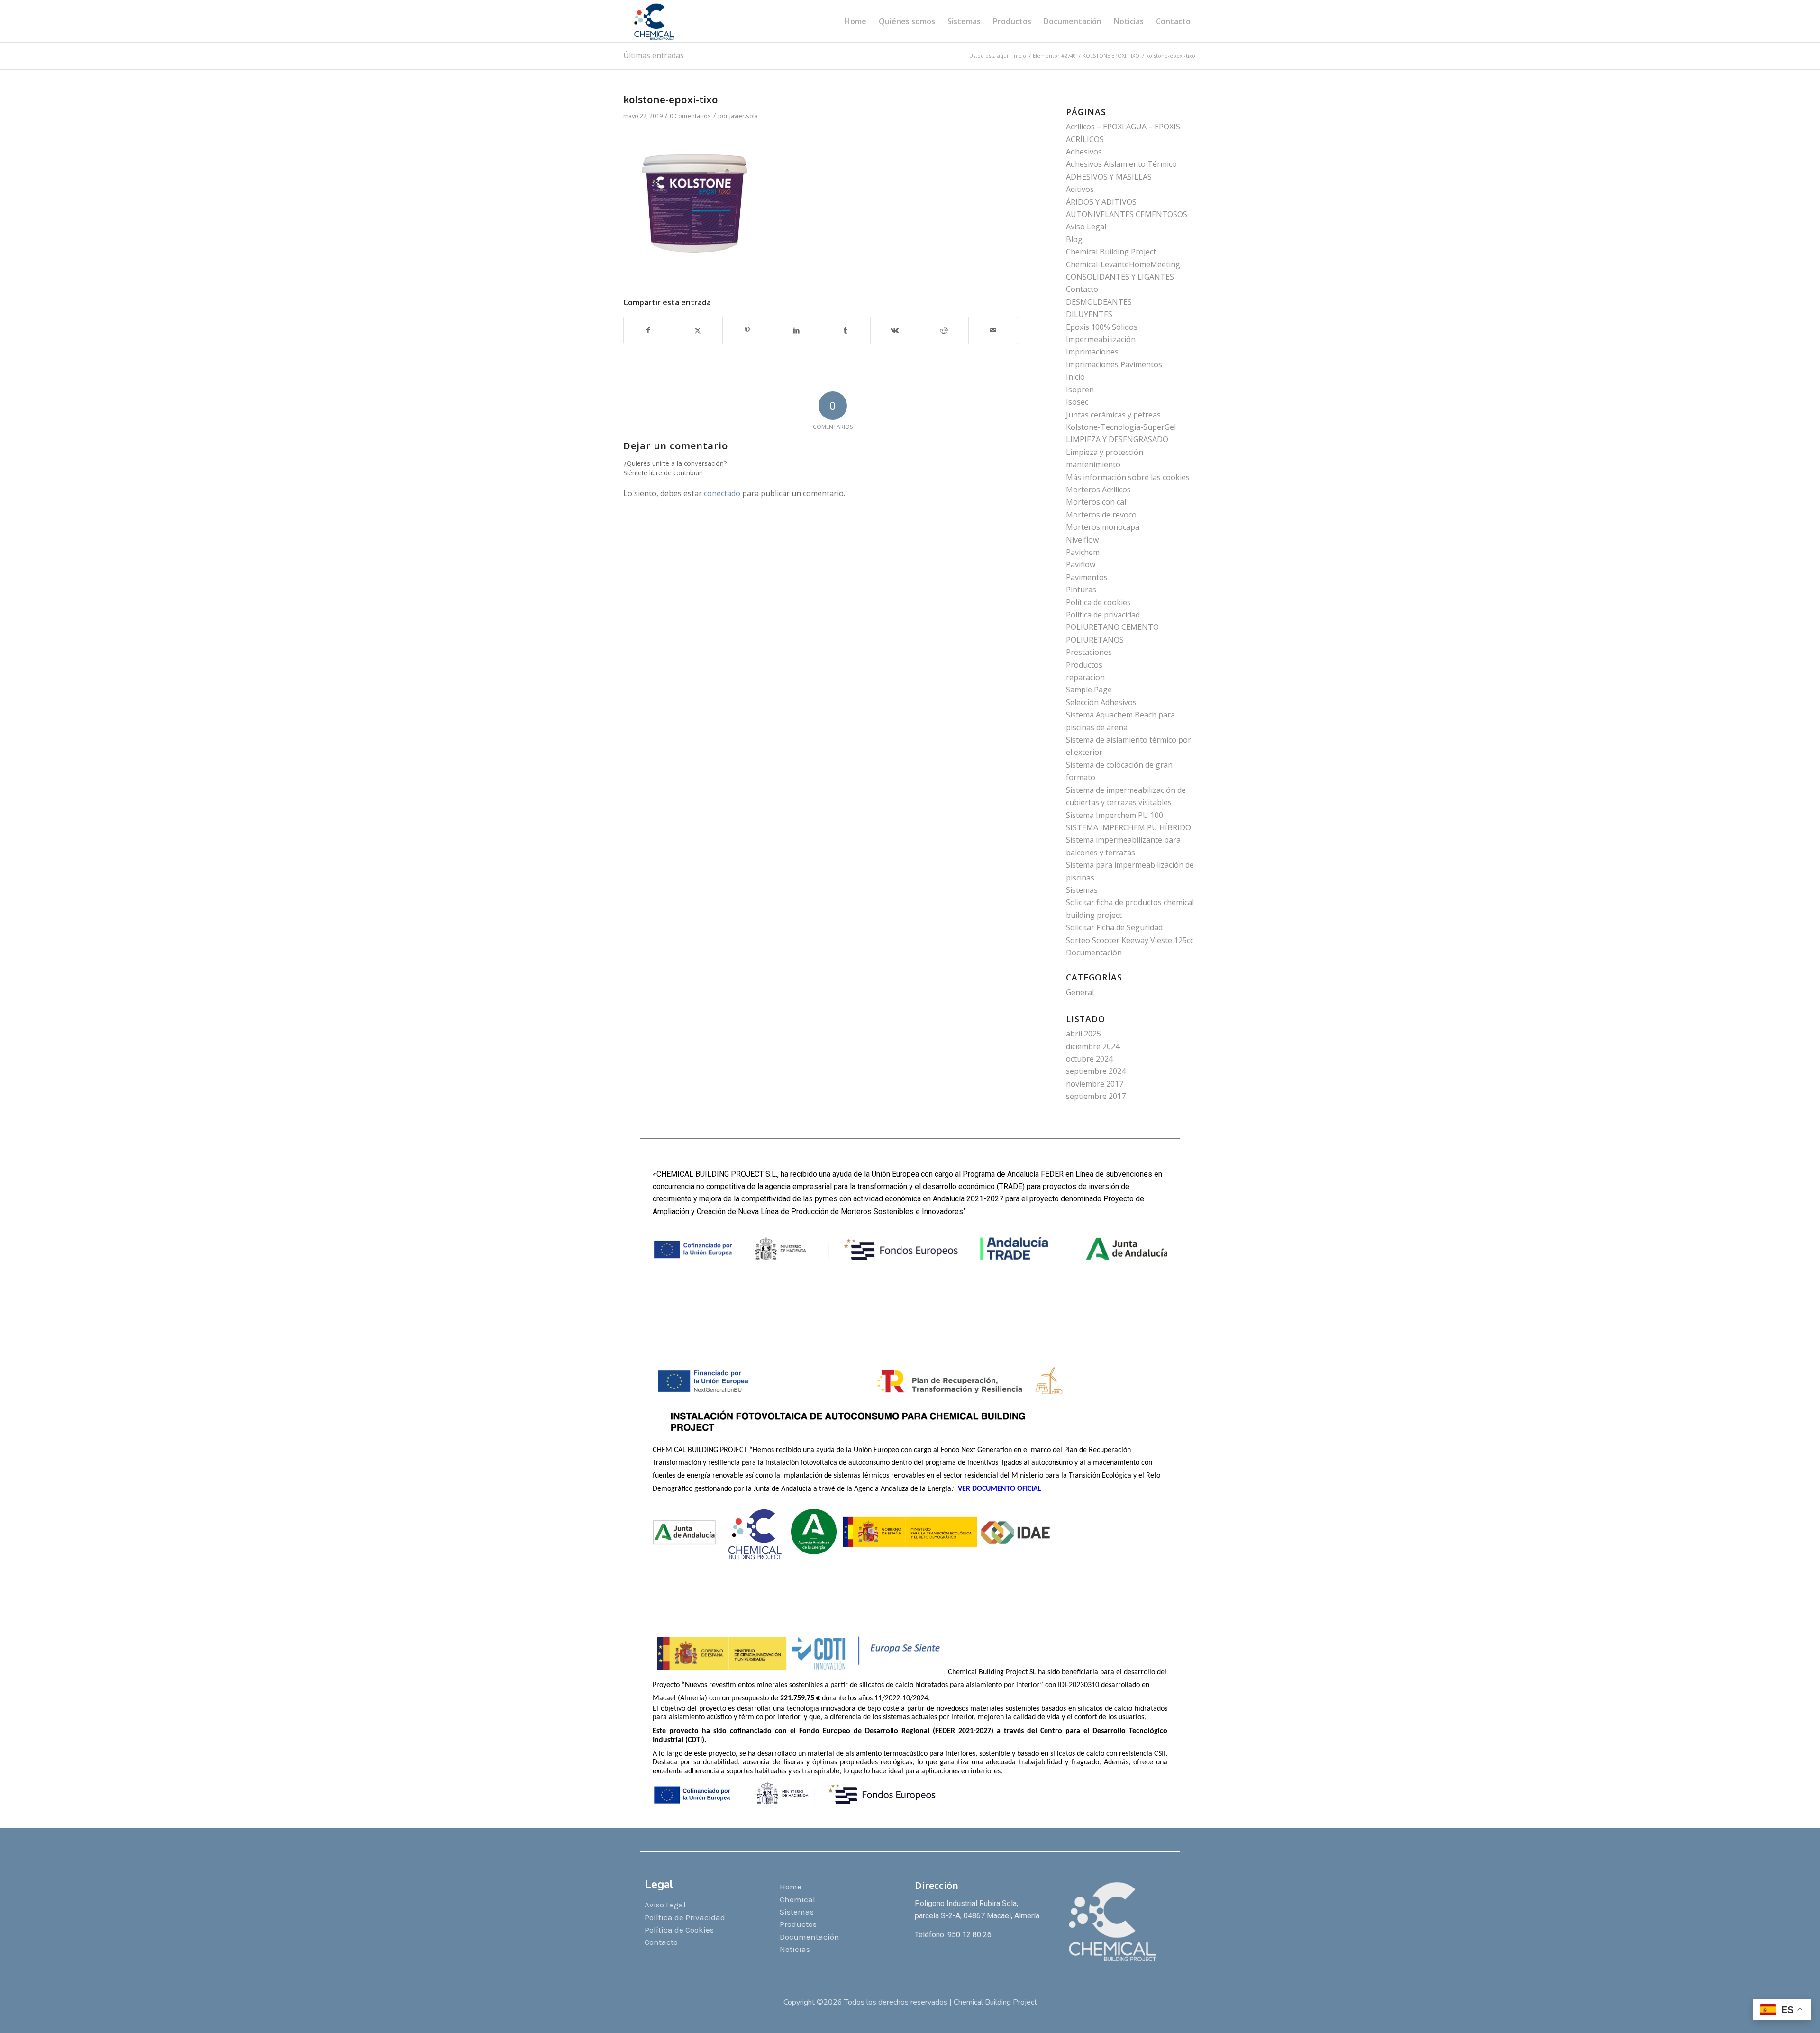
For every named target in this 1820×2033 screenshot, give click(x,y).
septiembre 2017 (1096, 1096)
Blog (1074, 239)
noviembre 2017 (1095, 1084)
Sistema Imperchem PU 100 (1115, 815)
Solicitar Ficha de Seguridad (1114, 927)
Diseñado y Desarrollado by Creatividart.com (910, 2012)
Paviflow (1081, 564)
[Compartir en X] (698, 330)
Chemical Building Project (1111, 252)
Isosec (1077, 402)
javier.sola (744, 116)
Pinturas (1081, 590)
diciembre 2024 (1093, 1046)
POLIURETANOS (1095, 640)
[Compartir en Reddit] (944, 330)
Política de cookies (1098, 602)
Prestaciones (1089, 652)
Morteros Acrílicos (1098, 490)
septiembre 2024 (1096, 1071)
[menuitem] (855, 21)
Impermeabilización (1101, 339)
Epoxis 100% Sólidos (1102, 327)
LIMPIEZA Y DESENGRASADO (1117, 439)
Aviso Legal (1086, 227)
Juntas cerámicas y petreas (1113, 415)
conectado (722, 493)
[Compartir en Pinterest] (747, 330)
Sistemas (1082, 890)
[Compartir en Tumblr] (846, 330)
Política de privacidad (1103, 615)
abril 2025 (1083, 1034)
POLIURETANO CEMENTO (1112, 627)
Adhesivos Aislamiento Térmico (1121, 164)
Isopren (1080, 390)
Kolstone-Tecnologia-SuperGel (1121, 427)
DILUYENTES (1089, 314)
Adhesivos (1084, 152)
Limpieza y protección (1105, 452)
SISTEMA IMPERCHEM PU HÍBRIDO (1128, 827)
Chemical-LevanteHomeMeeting (1123, 264)
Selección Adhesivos (1101, 702)
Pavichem (1083, 552)
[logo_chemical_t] (655, 21)
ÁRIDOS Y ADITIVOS (1101, 202)
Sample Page (1089, 690)
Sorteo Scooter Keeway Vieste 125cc (1130, 940)
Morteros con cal (1096, 502)
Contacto (1082, 289)
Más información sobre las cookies (1128, 477)
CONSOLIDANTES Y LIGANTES (1120, 277)
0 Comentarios (690, 116)
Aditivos (1080, 189)
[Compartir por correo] (993, 330)
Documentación (1094, 953)
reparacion (1085, 677)
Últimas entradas (654, 55)
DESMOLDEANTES (1099, 302)
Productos (1084, 665)
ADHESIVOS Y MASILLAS (1109, 177)
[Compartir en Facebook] (648, 330)
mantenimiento (1093, 464)
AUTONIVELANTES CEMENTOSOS (1127, 214)
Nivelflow (1082, 540)
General (1080, 992)
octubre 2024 (1089, 1059)
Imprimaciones (1092, 352)
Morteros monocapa (1103, 527)
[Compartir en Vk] (895, 330)
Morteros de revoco (1101, 515)
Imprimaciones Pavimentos (1114, 364)
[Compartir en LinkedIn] (796, 330)
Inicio (1075, 377)
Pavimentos (1087, 577)
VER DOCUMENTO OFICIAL (1001, 1489)
